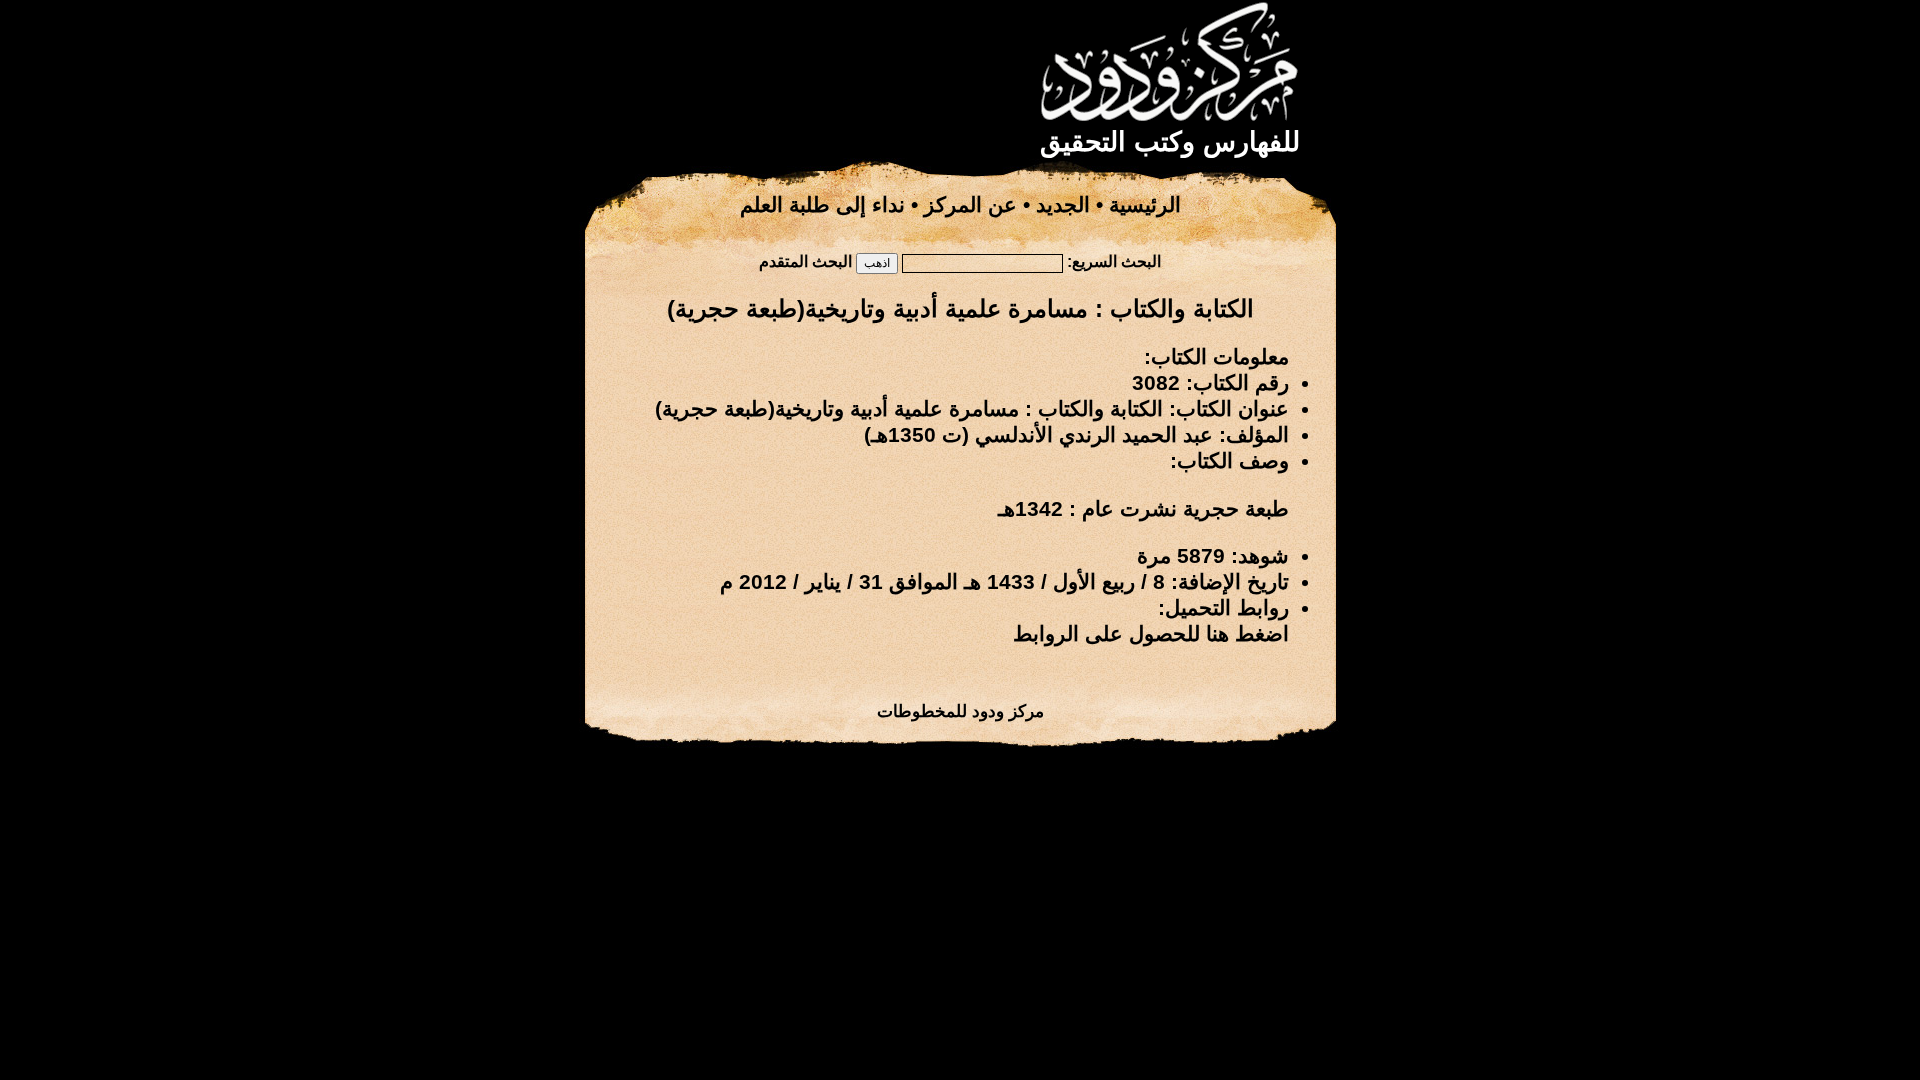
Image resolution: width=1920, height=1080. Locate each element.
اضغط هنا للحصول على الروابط (1151, 634)
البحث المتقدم (805, 261)
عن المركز (970, 205)
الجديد (1063, 205)
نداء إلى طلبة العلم (822, 205)
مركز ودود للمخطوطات (960, 711)
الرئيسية (1145, 205)
